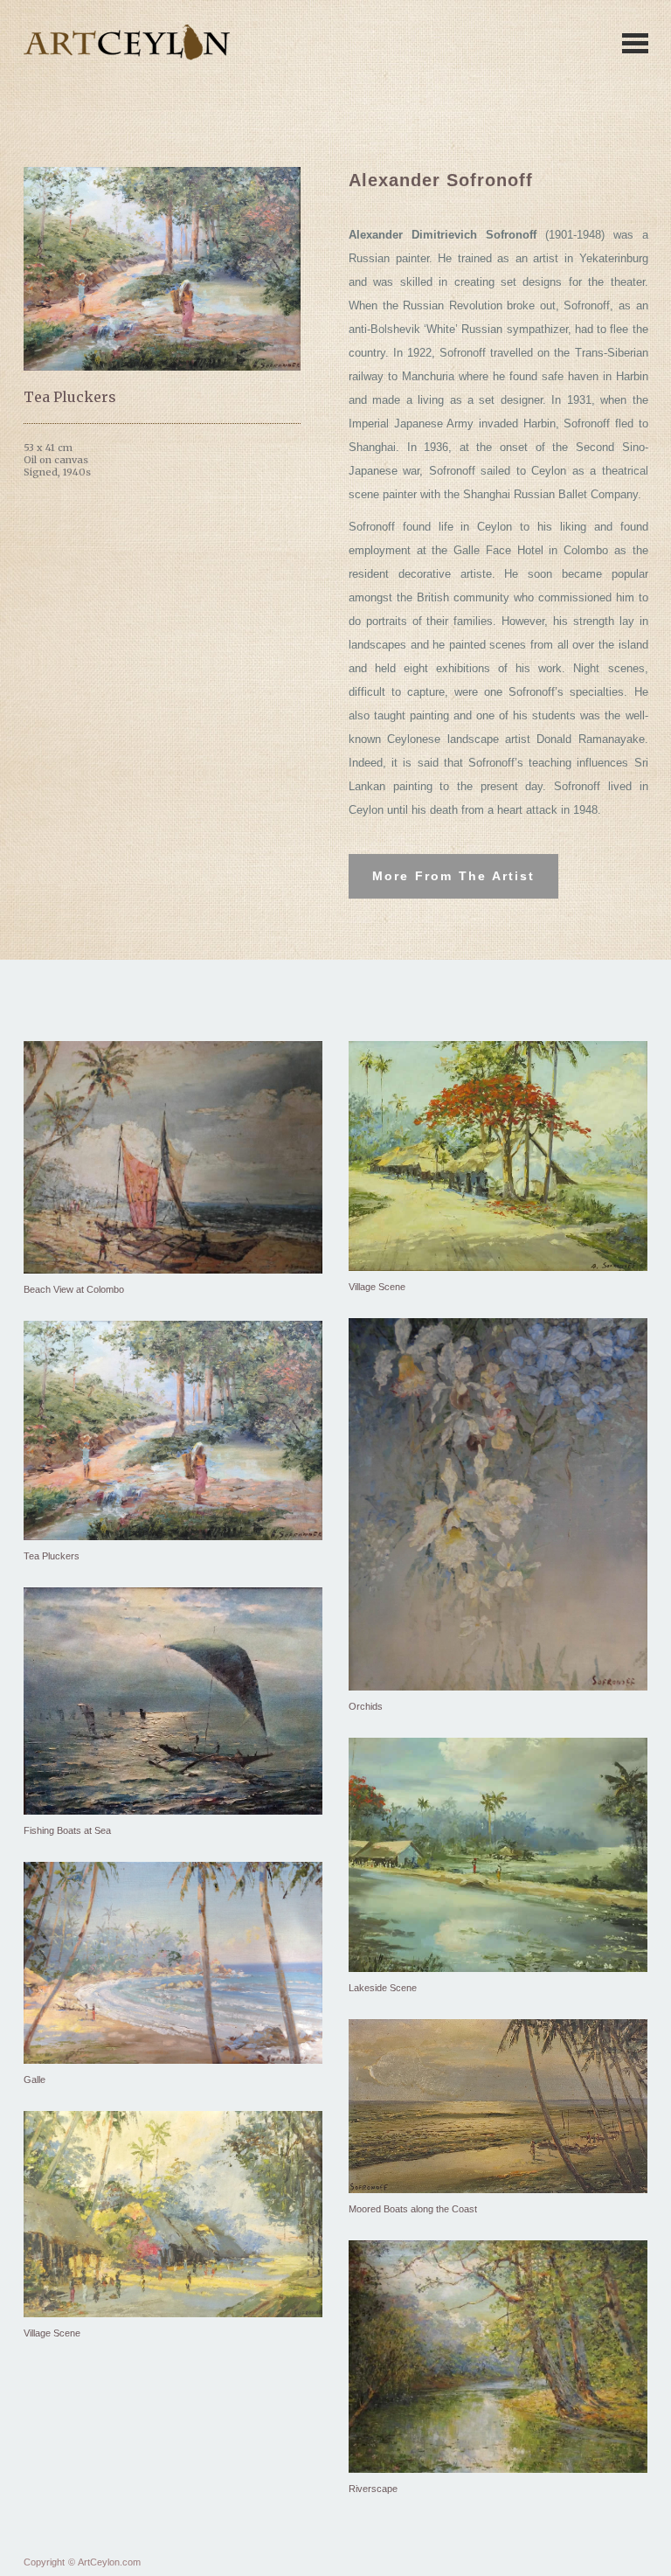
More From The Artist (453, 876)
